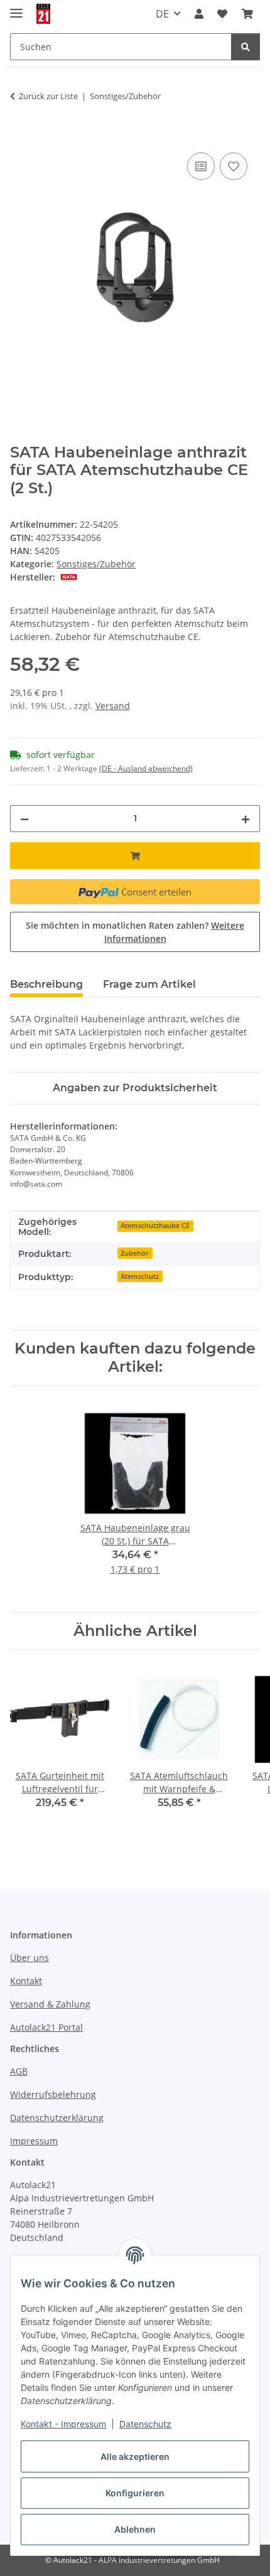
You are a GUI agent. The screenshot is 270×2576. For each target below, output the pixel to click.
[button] (199, 14)
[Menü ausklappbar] (16, 8)
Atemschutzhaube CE (155, 1226)
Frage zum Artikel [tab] (149, 984)
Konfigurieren (135, 2493)
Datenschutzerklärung (57, 2118)
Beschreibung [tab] (46, 984)
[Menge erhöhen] (246, 819)
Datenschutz (145, 2424)
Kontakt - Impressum (63, 2424)
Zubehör (135, 1253)
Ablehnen (135, 2529)
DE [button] (162, 14)
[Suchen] (246, 47)
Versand (113, 706)
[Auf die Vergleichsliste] (201, 166)
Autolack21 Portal (46, 2027)
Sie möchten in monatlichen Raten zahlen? (135, 932)
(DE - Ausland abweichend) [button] (146, 768)
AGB (19, 2071)
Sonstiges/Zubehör (96, 564)
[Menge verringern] (24, 819)
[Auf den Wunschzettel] (234, 166)
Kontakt (26, 1981)
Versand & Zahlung (50, 2004)
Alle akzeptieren (135, 2456)
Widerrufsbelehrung (53, 2094)
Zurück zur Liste (48, 96)
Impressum (34, 2141)
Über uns (30, 1958)
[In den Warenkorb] (20, 136)
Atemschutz (140, 1276)
